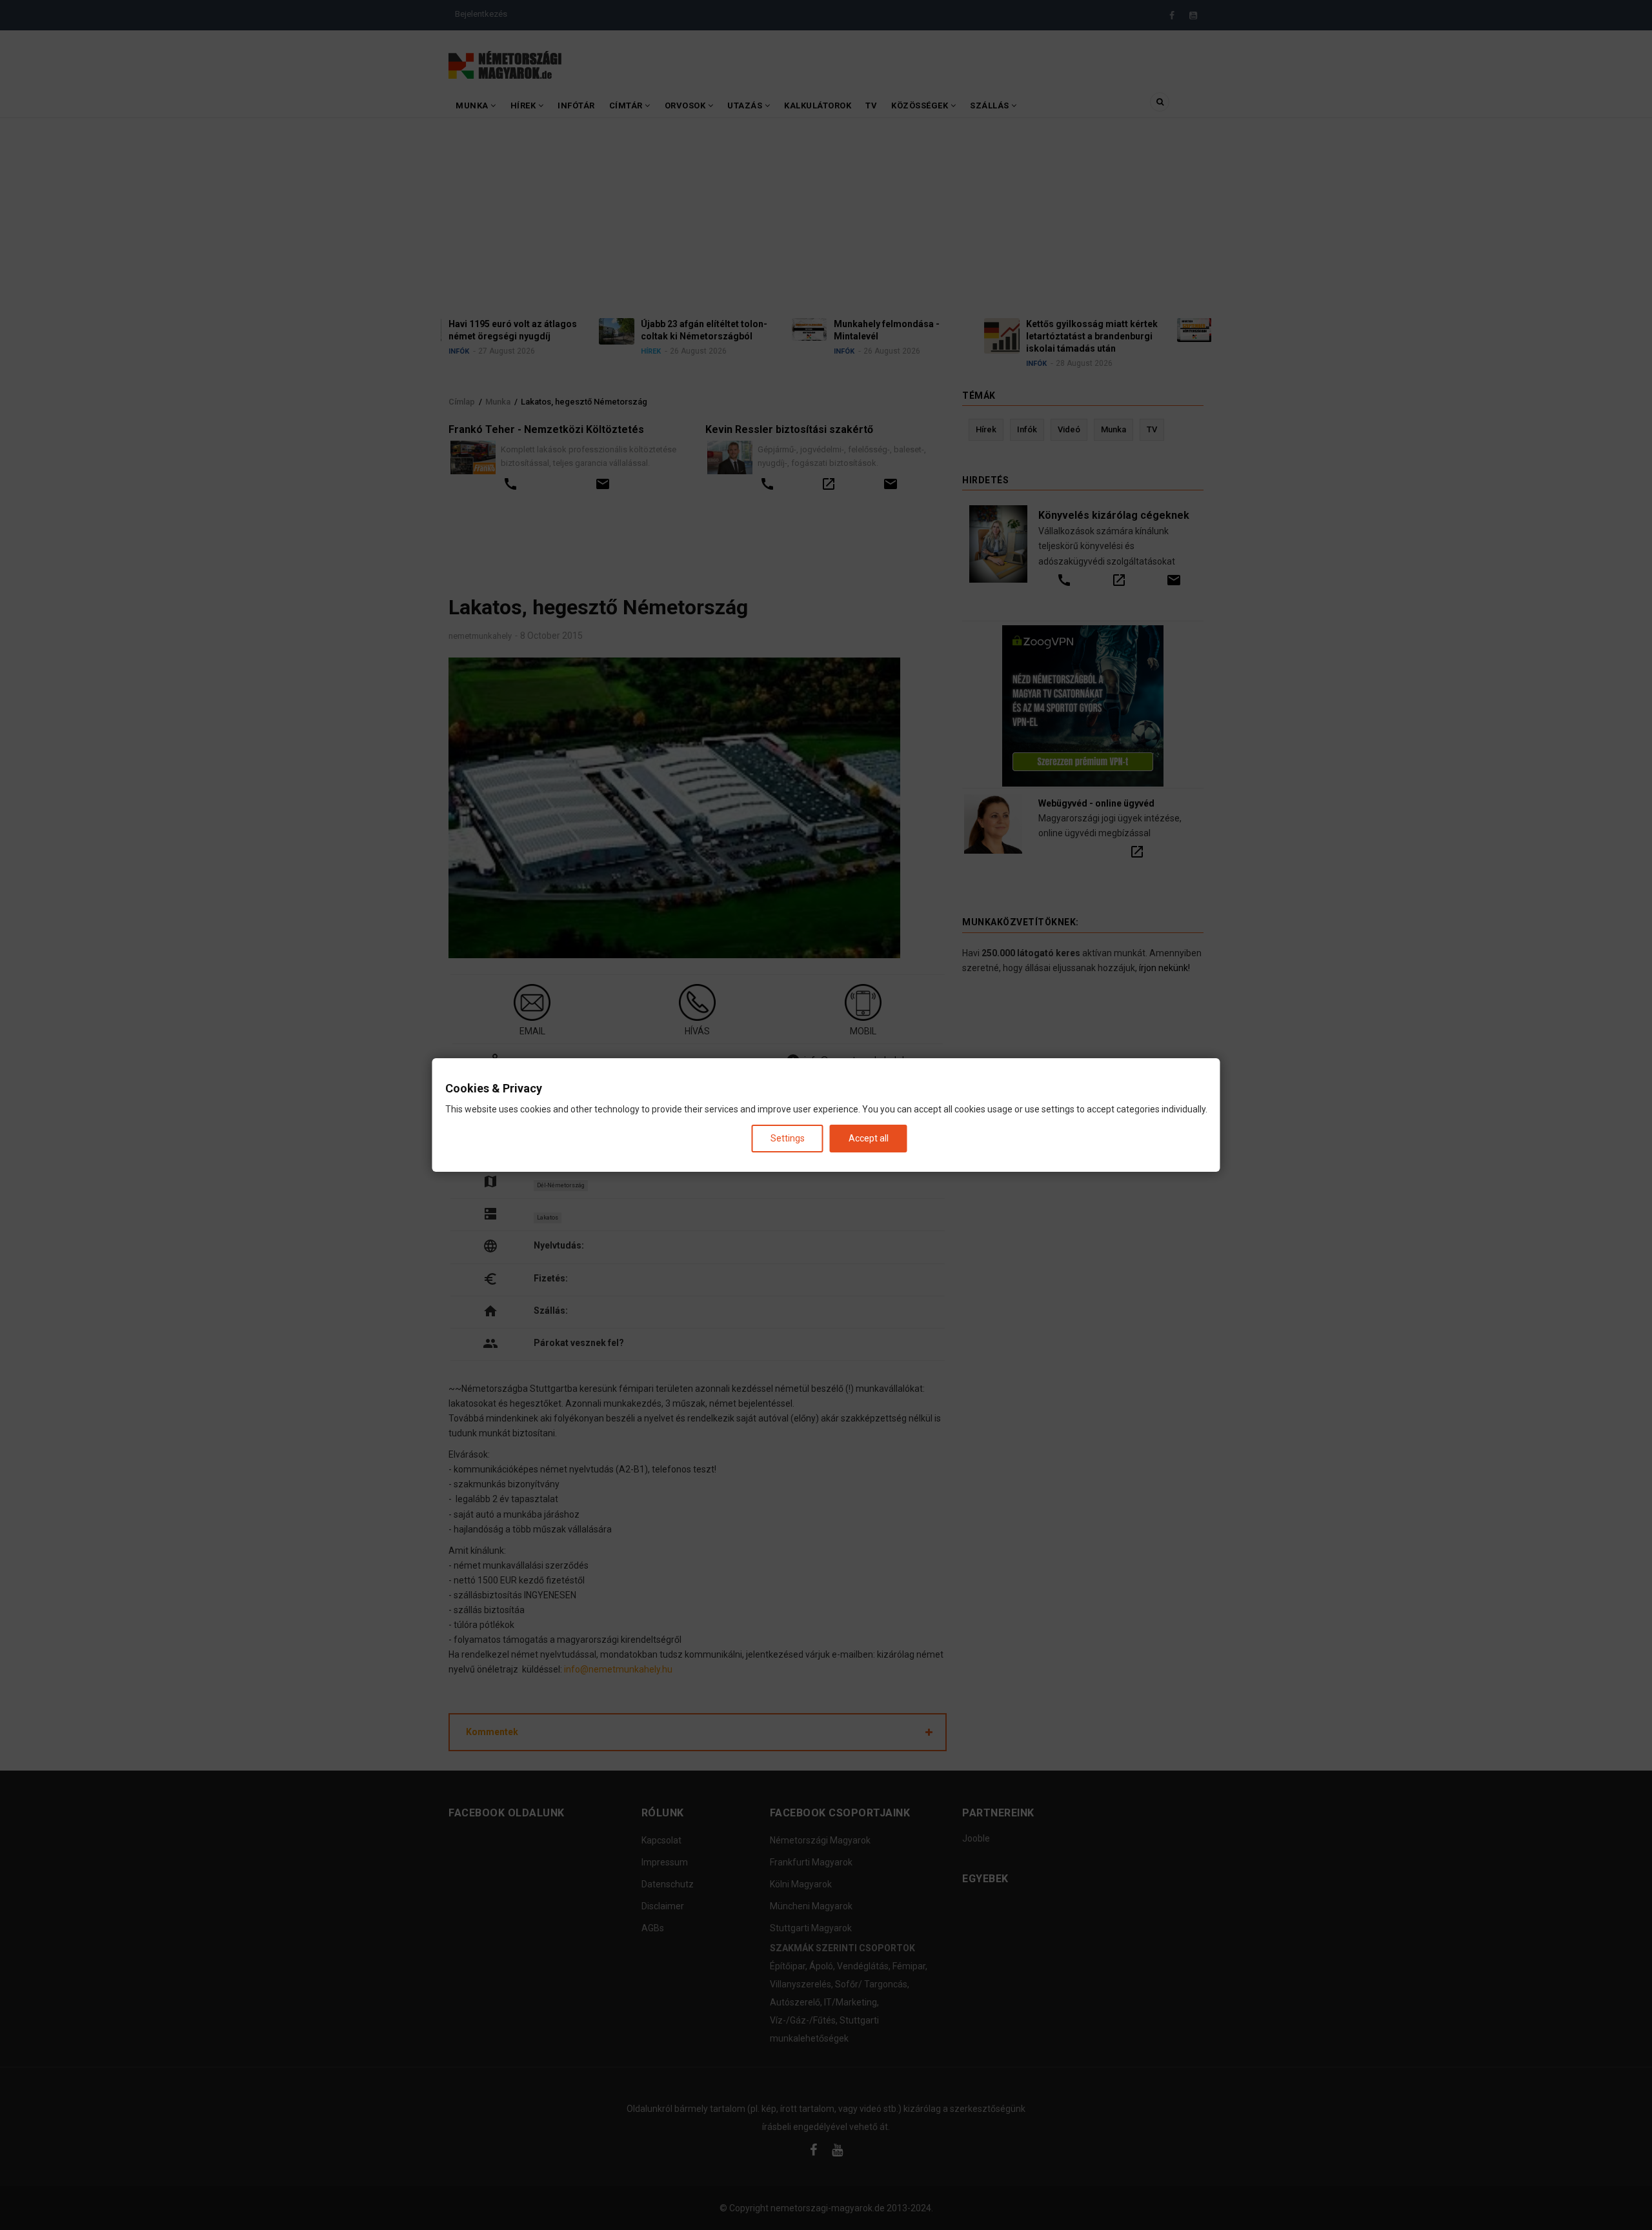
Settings (788, 1138)
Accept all (869, 1138)
